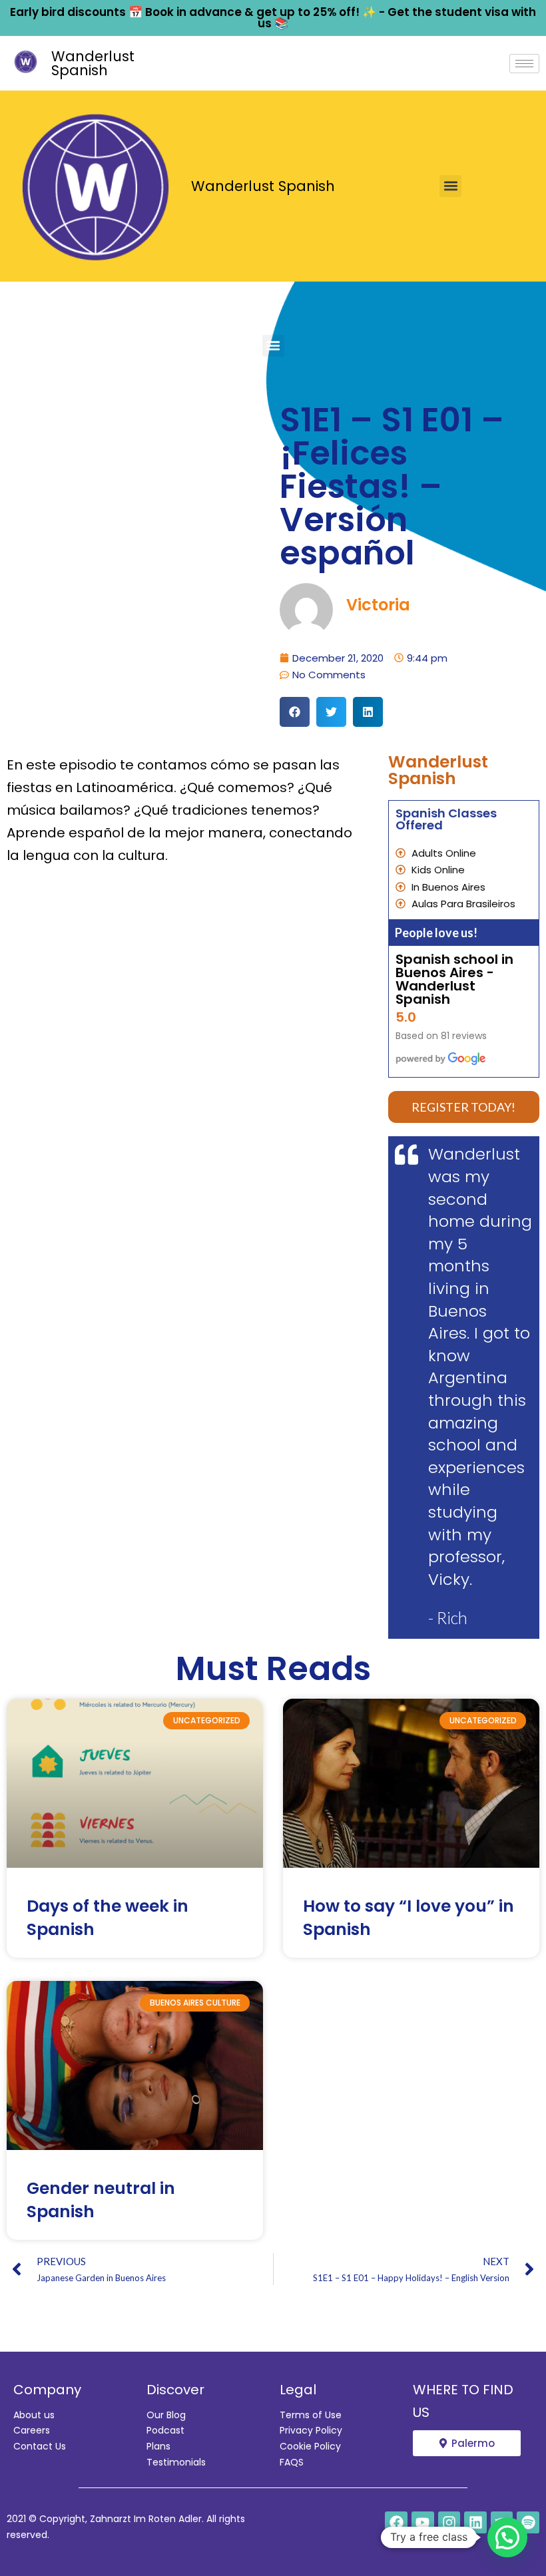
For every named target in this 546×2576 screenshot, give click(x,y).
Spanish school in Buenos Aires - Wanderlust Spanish (454, 979)
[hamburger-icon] (524, 64)
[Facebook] (396, 2523)
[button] (450, 186)
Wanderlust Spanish (93, 63)
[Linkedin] (475, 2523)
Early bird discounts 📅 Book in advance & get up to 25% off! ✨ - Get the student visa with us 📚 (273, 18)
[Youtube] (423, 2523)
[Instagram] (449, 2523)
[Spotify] (528, 2523)
